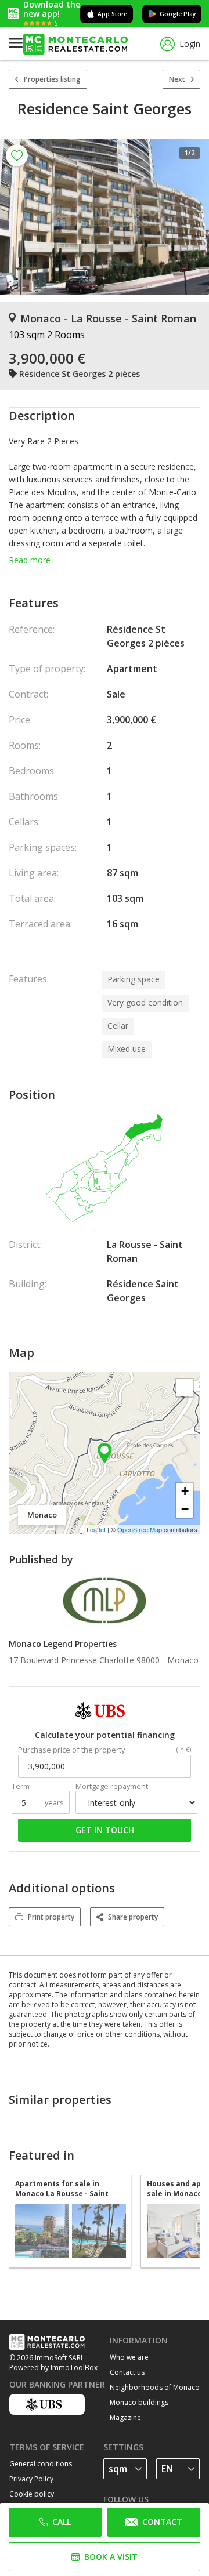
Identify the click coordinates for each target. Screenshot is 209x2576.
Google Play (178, 14)
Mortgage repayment (112, 1786)
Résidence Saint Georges (143, 1291)
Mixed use (127, 1049)
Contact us (127, 2372)
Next (177, 79)
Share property (133, 1917)
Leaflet (96, 1529)
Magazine (125, 2417)
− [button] (185, 1509)
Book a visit (111, 2557)
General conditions (41, 2464)
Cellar (118, 1026)
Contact (162, 2522)
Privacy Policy (31, 2479)
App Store (112, 14)
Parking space (134, 979)
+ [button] (185, 1491)
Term (21, 1786)
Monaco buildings (139, 2402)
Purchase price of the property (71, 1750)
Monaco (183, 1660)
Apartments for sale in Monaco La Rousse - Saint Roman (62, 2189)
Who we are (129, 2357)
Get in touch (105, 1830)
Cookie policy (32, 2494)
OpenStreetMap (140, 1529)
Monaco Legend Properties (63, 1644)
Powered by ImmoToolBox (53, 2368)
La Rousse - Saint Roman (145, 1251)
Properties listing (52, 79)
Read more (30, 560)
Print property (51, 1917)
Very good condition (145, 1002)
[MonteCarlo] (75, 44)
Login (190, 44)
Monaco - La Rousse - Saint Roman (108, 318)
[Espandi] (185, 1388)
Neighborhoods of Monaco (155, 2387)
